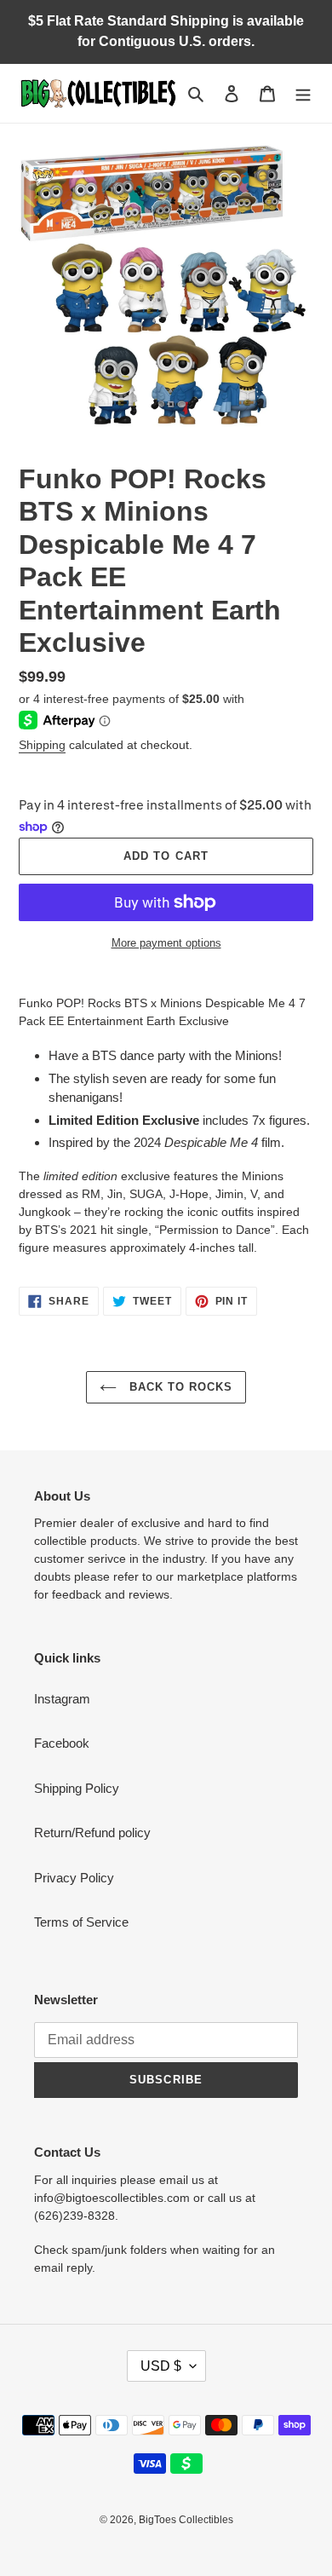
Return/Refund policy (92, 1833)
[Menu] (303, 93)
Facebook (62, 1743)
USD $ (161, 2366)
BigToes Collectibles (186, 2520)
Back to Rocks (179, 1387)
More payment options (166, 943)
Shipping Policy (77, 1788)
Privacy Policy (74, 1878)
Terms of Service (81, 1922)
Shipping (42, 745)
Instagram (62, 1699)
